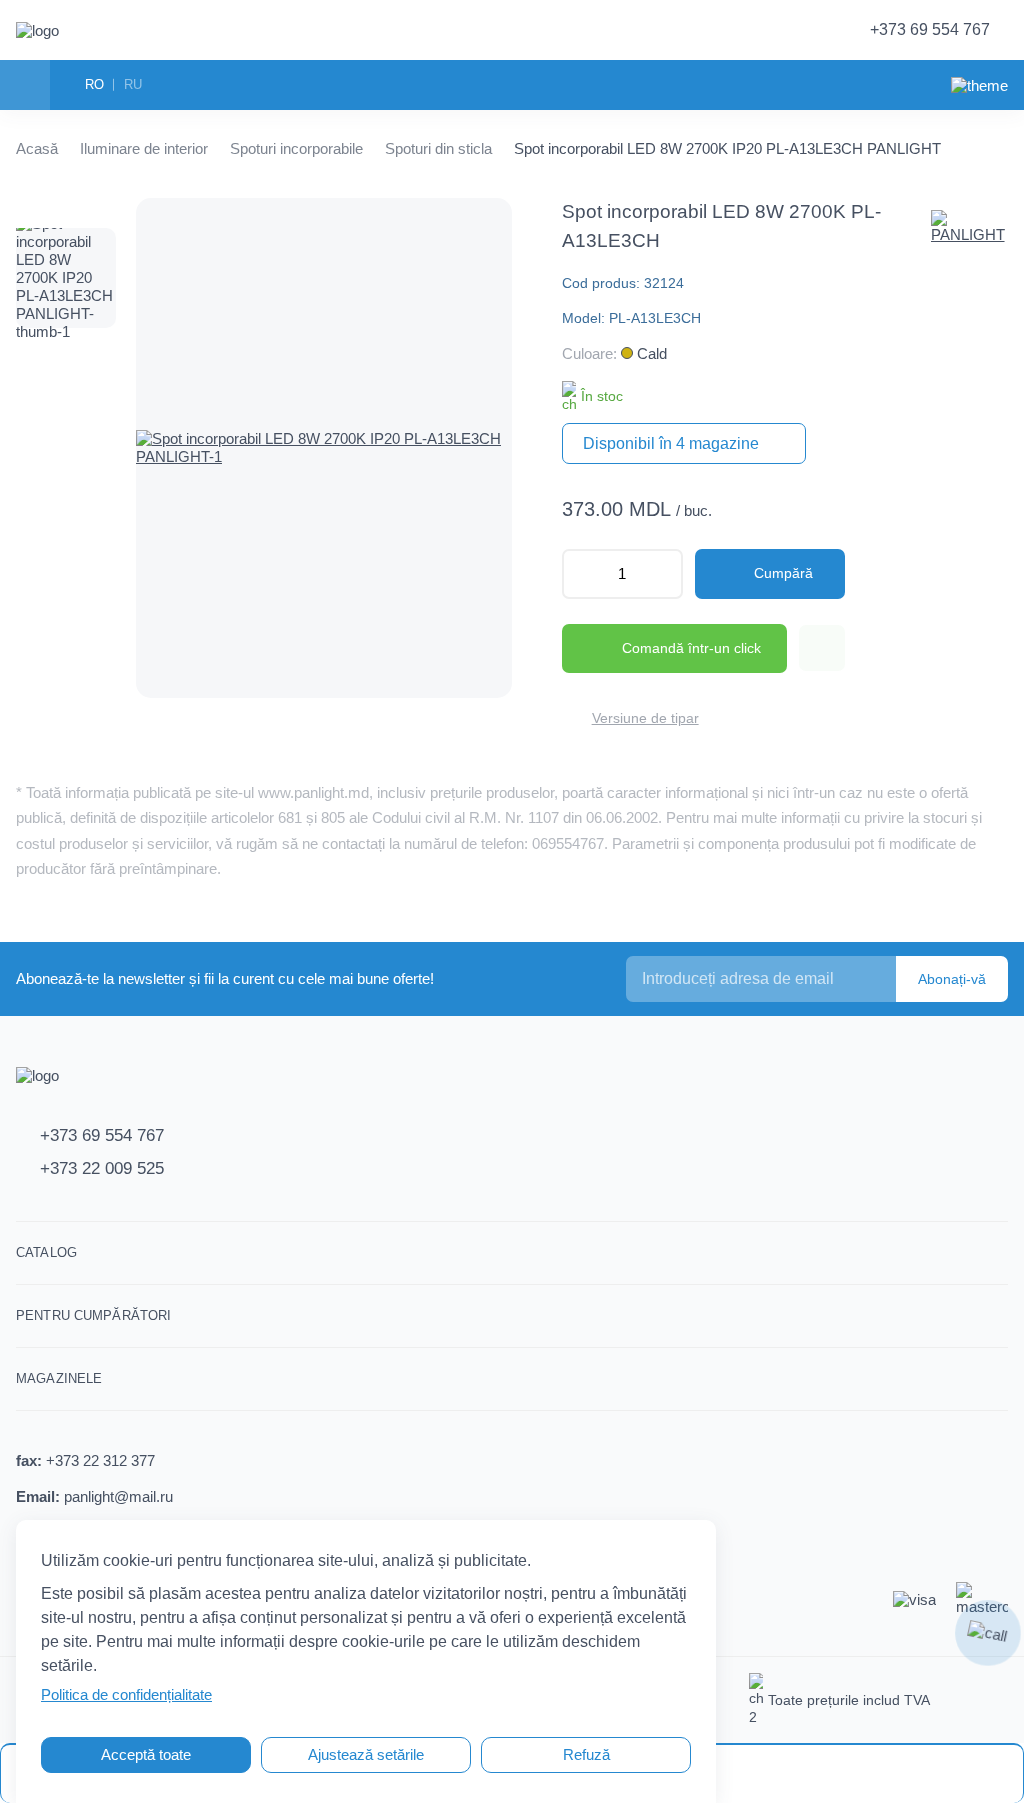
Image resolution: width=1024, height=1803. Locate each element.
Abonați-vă (952, 979)
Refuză (586, 1754)
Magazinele (59, 1378)
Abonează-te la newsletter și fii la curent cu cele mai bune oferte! (225, 978)
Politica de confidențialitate (126, 1694)
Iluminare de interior (144, 148)
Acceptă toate (146, 1754)
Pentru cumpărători (93, 1315)
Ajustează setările (366, 1754)
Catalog (46, 1252)
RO (94, 84)
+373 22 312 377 (100, 1460)
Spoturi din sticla (438, 148)
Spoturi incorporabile (296, 148)
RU (133, 84)
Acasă (37, 148)
